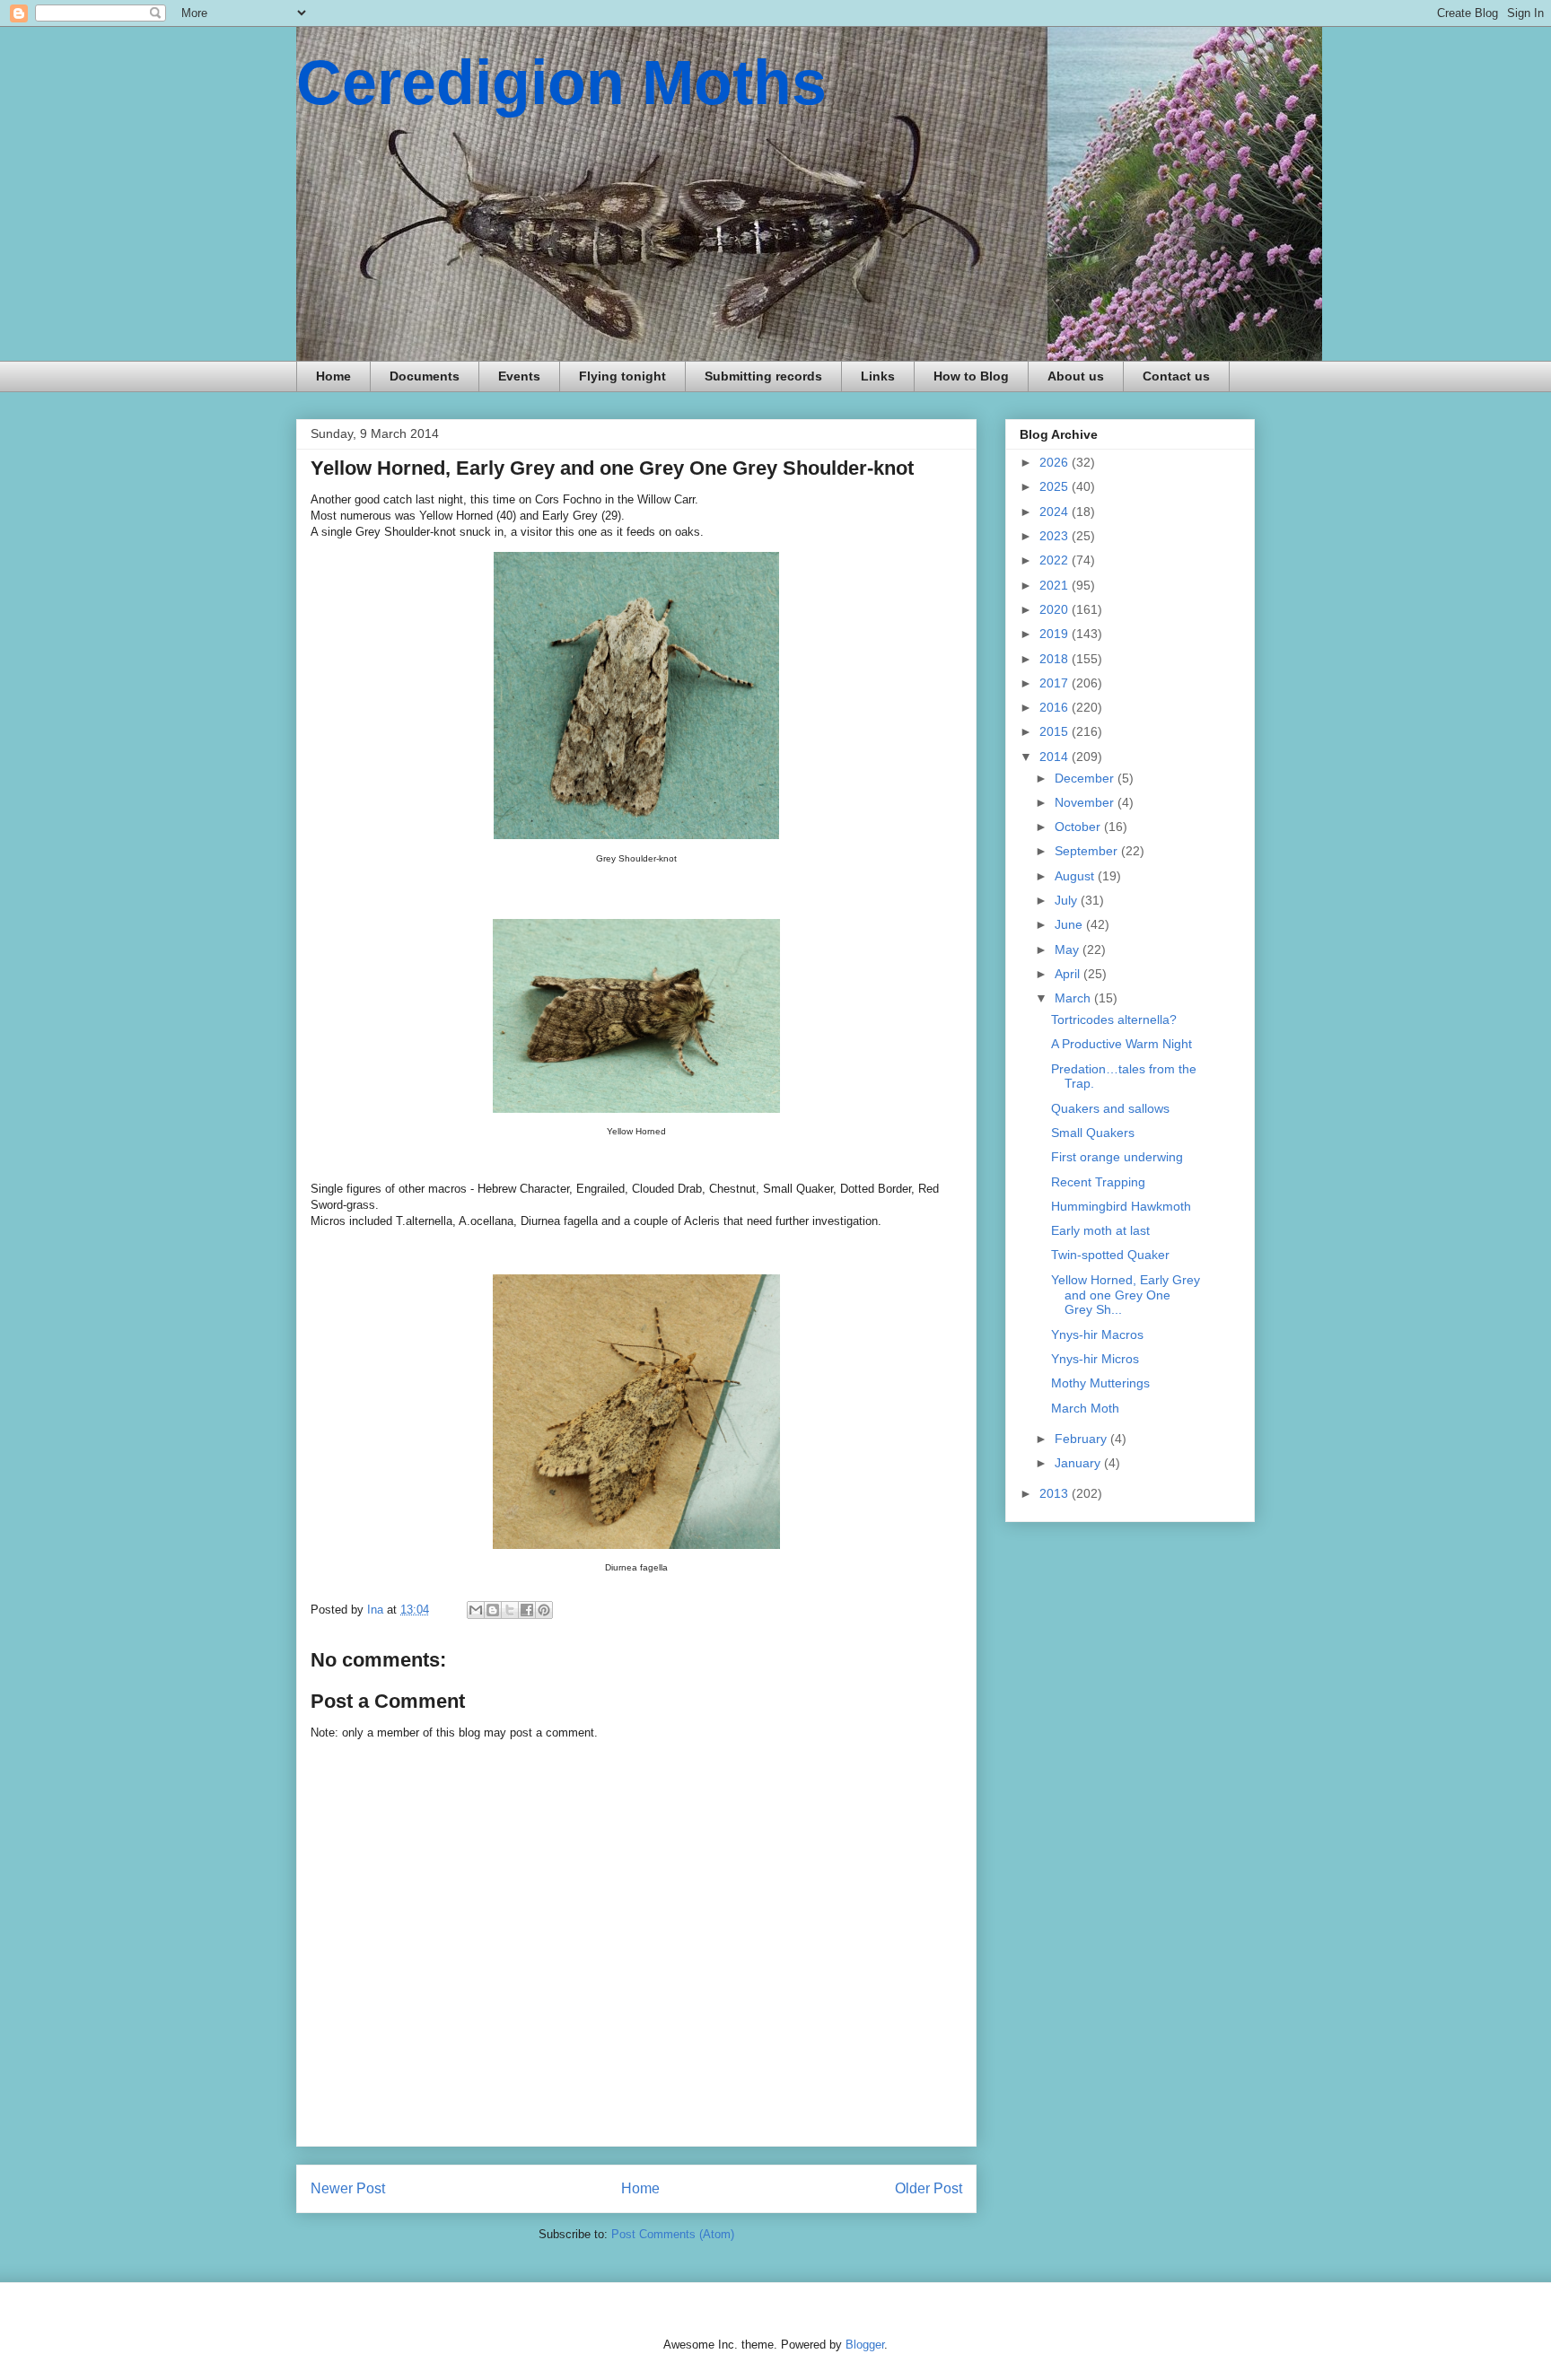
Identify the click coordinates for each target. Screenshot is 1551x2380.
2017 (1056, 683)
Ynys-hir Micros (1095, 1359)
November (1086, 802)
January (1079, 1463)
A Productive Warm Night (1122, 1044)
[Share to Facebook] (527, 1610)
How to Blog (971, 376)
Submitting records (763, 376)
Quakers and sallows (1110, 1108)
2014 (1056, 757)
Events (519, 376)
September (1088, 851)
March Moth (1085, 1408)
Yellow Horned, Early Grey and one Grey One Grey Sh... (1126, 1295)
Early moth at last (1100, 1230)
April (1069, 974)
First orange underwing (1117, 1157)
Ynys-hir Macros (1097, 1334)
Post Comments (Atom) (673, 2234)
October (1079, 827)
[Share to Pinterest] (544, 1610)
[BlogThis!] (493, 1610)
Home (333, 376)
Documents (425, 376)
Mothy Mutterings (1100, 1383)
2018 (1056, 659)
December (1086, 778)
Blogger (865, 2345)
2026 (1056, 462)
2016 (1056, 707)
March (1074, 998)
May (1069, 949)
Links (878, 376)
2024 (1056, 512)
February (1082, 1439)
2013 (1056, 1493)
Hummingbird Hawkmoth (1121, 1206)
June (1070, 924)
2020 (1056, 609)
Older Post (929, 2188)
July (1068, 900)
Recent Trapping (1098, 1182)
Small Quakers (1093, 1133)
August (1076, 876)
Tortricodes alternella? (1114, 1019)
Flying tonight (622, 376)
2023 (1056, 536)
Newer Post (348, 2188)
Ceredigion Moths (561, 83)
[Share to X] (510, 1610)
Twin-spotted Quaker (1110, 1255)
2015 (1056, 731)
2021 (1056, 585)
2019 (1056, 634)
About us (1076, 376)
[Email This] (476, 1610)
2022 (1056, 560)
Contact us (1176, 376)
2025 (1056, 486)
